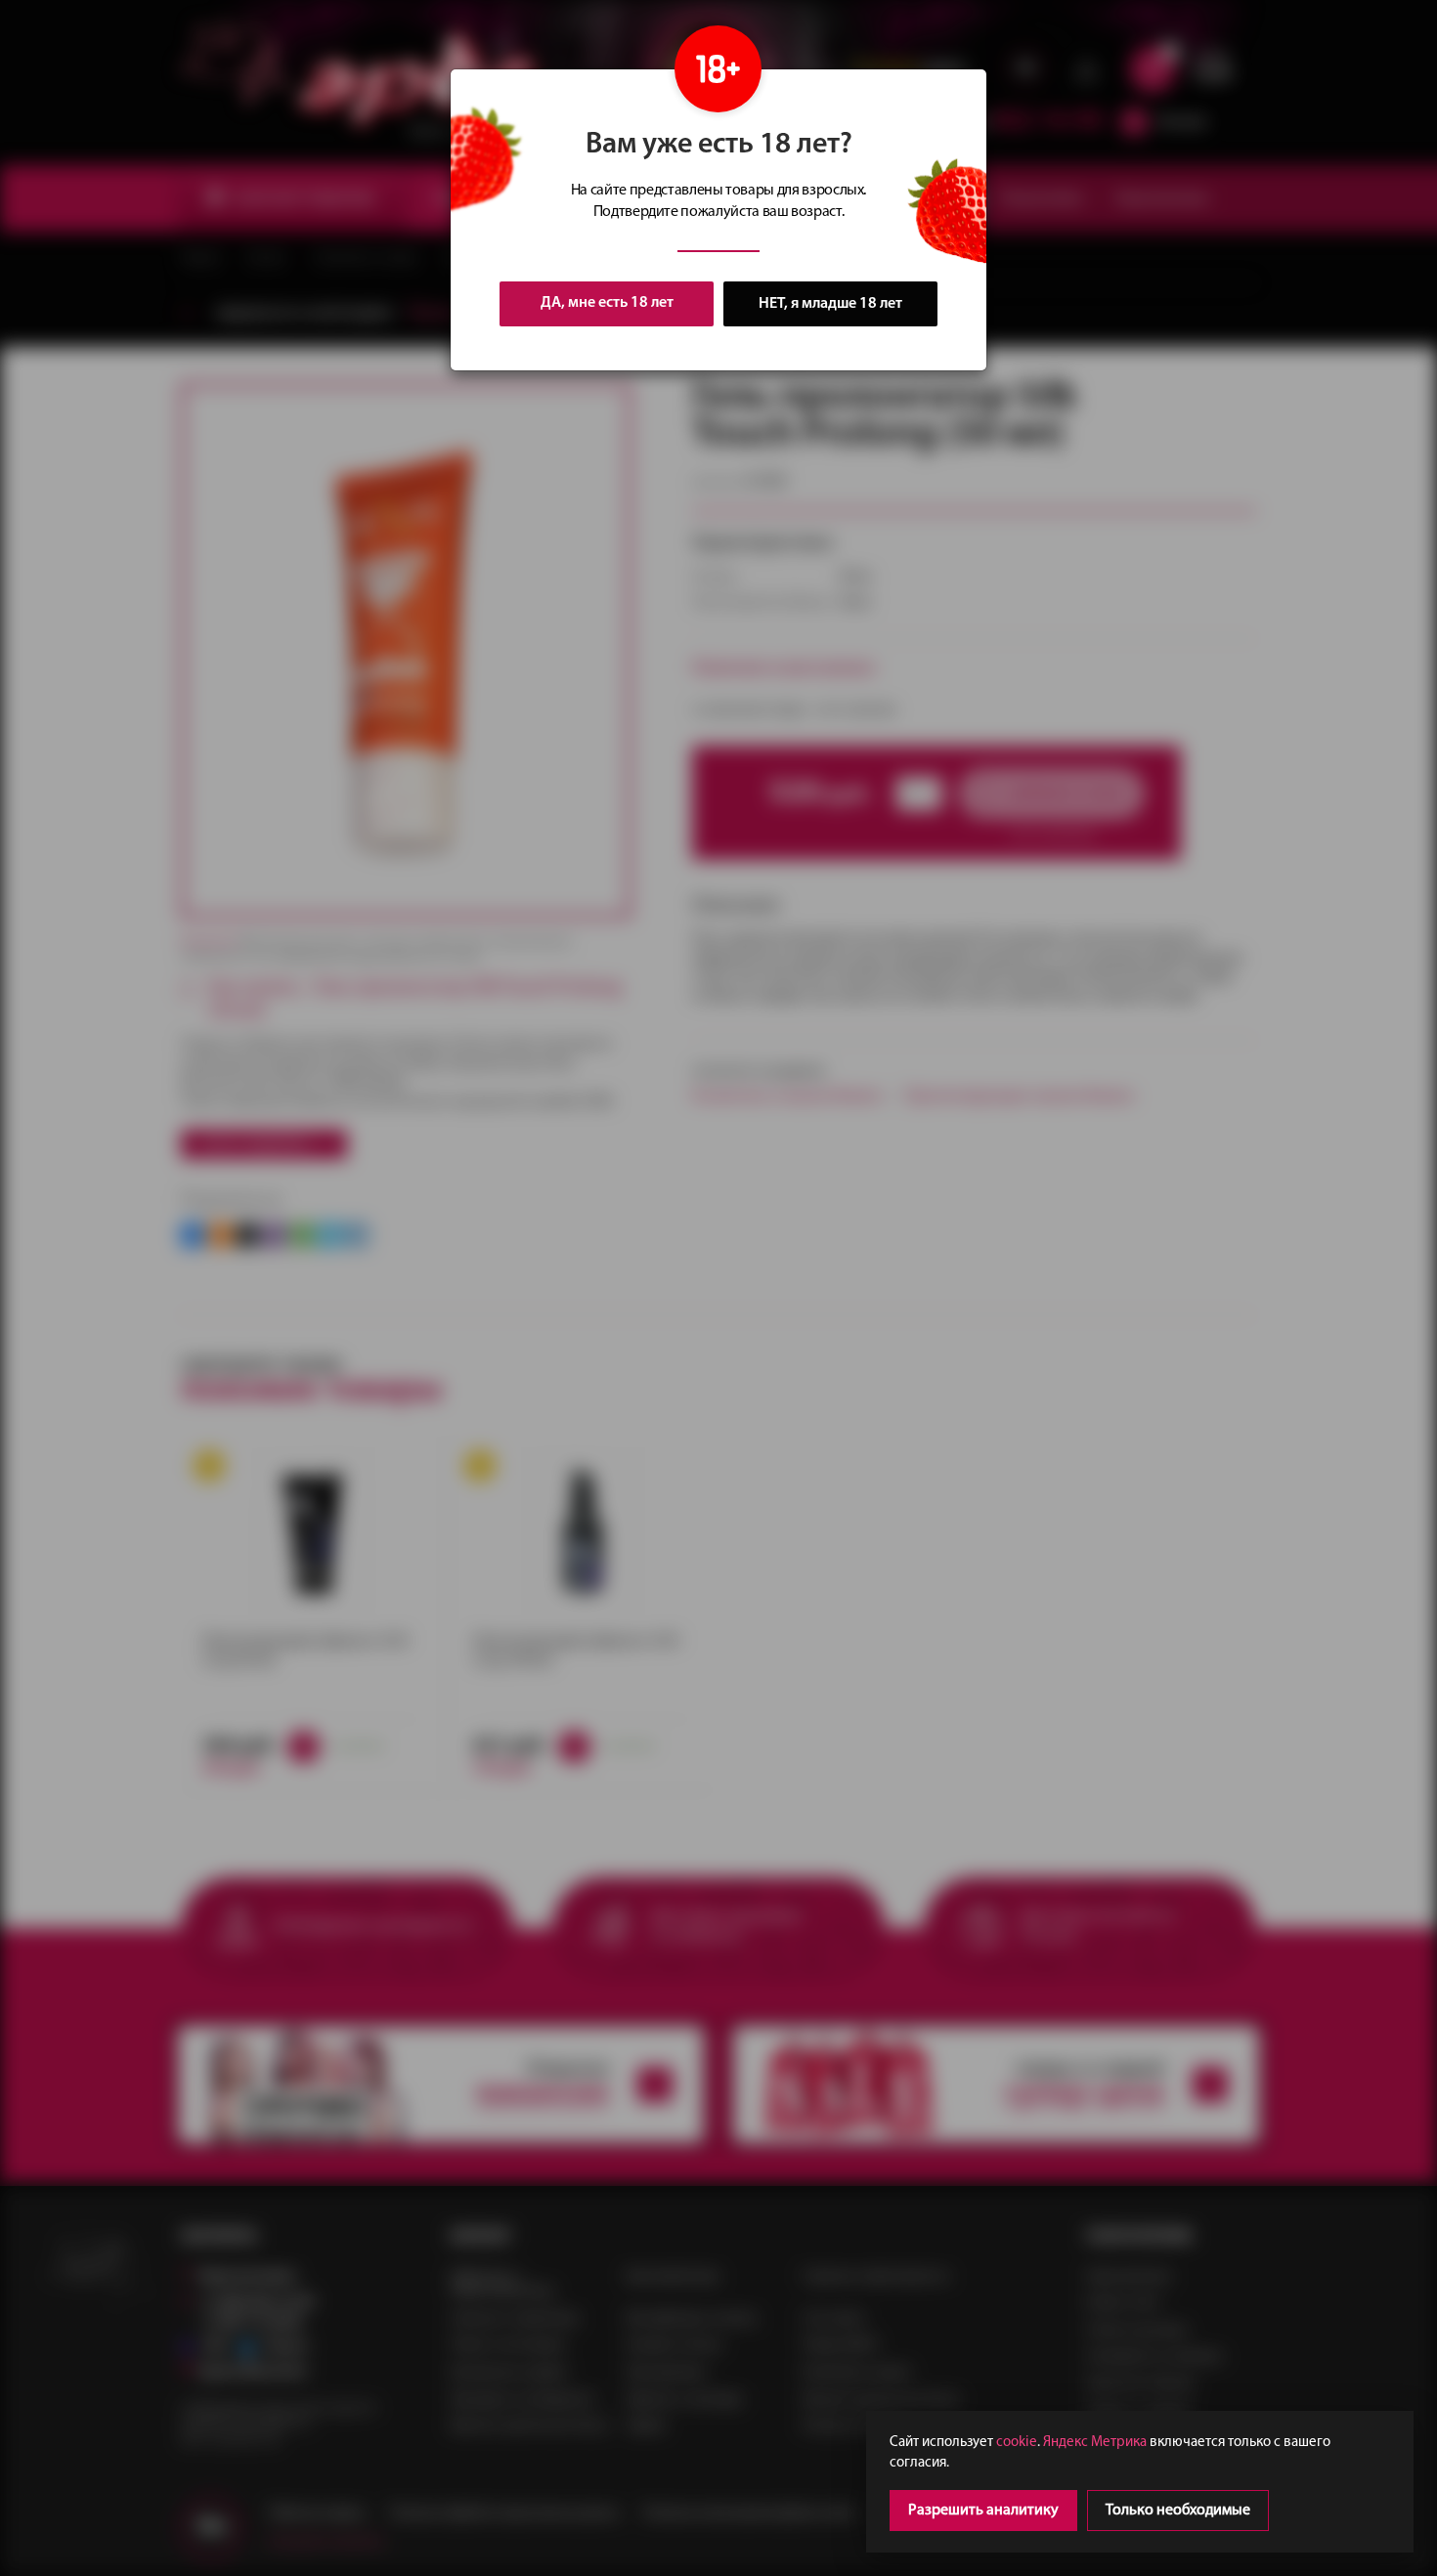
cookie (1017, 2443)
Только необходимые (1178, 2511)
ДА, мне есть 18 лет (607, 303)
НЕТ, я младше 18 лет (830, 304)
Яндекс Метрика (1095, 2443)
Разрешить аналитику (983, 2511)
